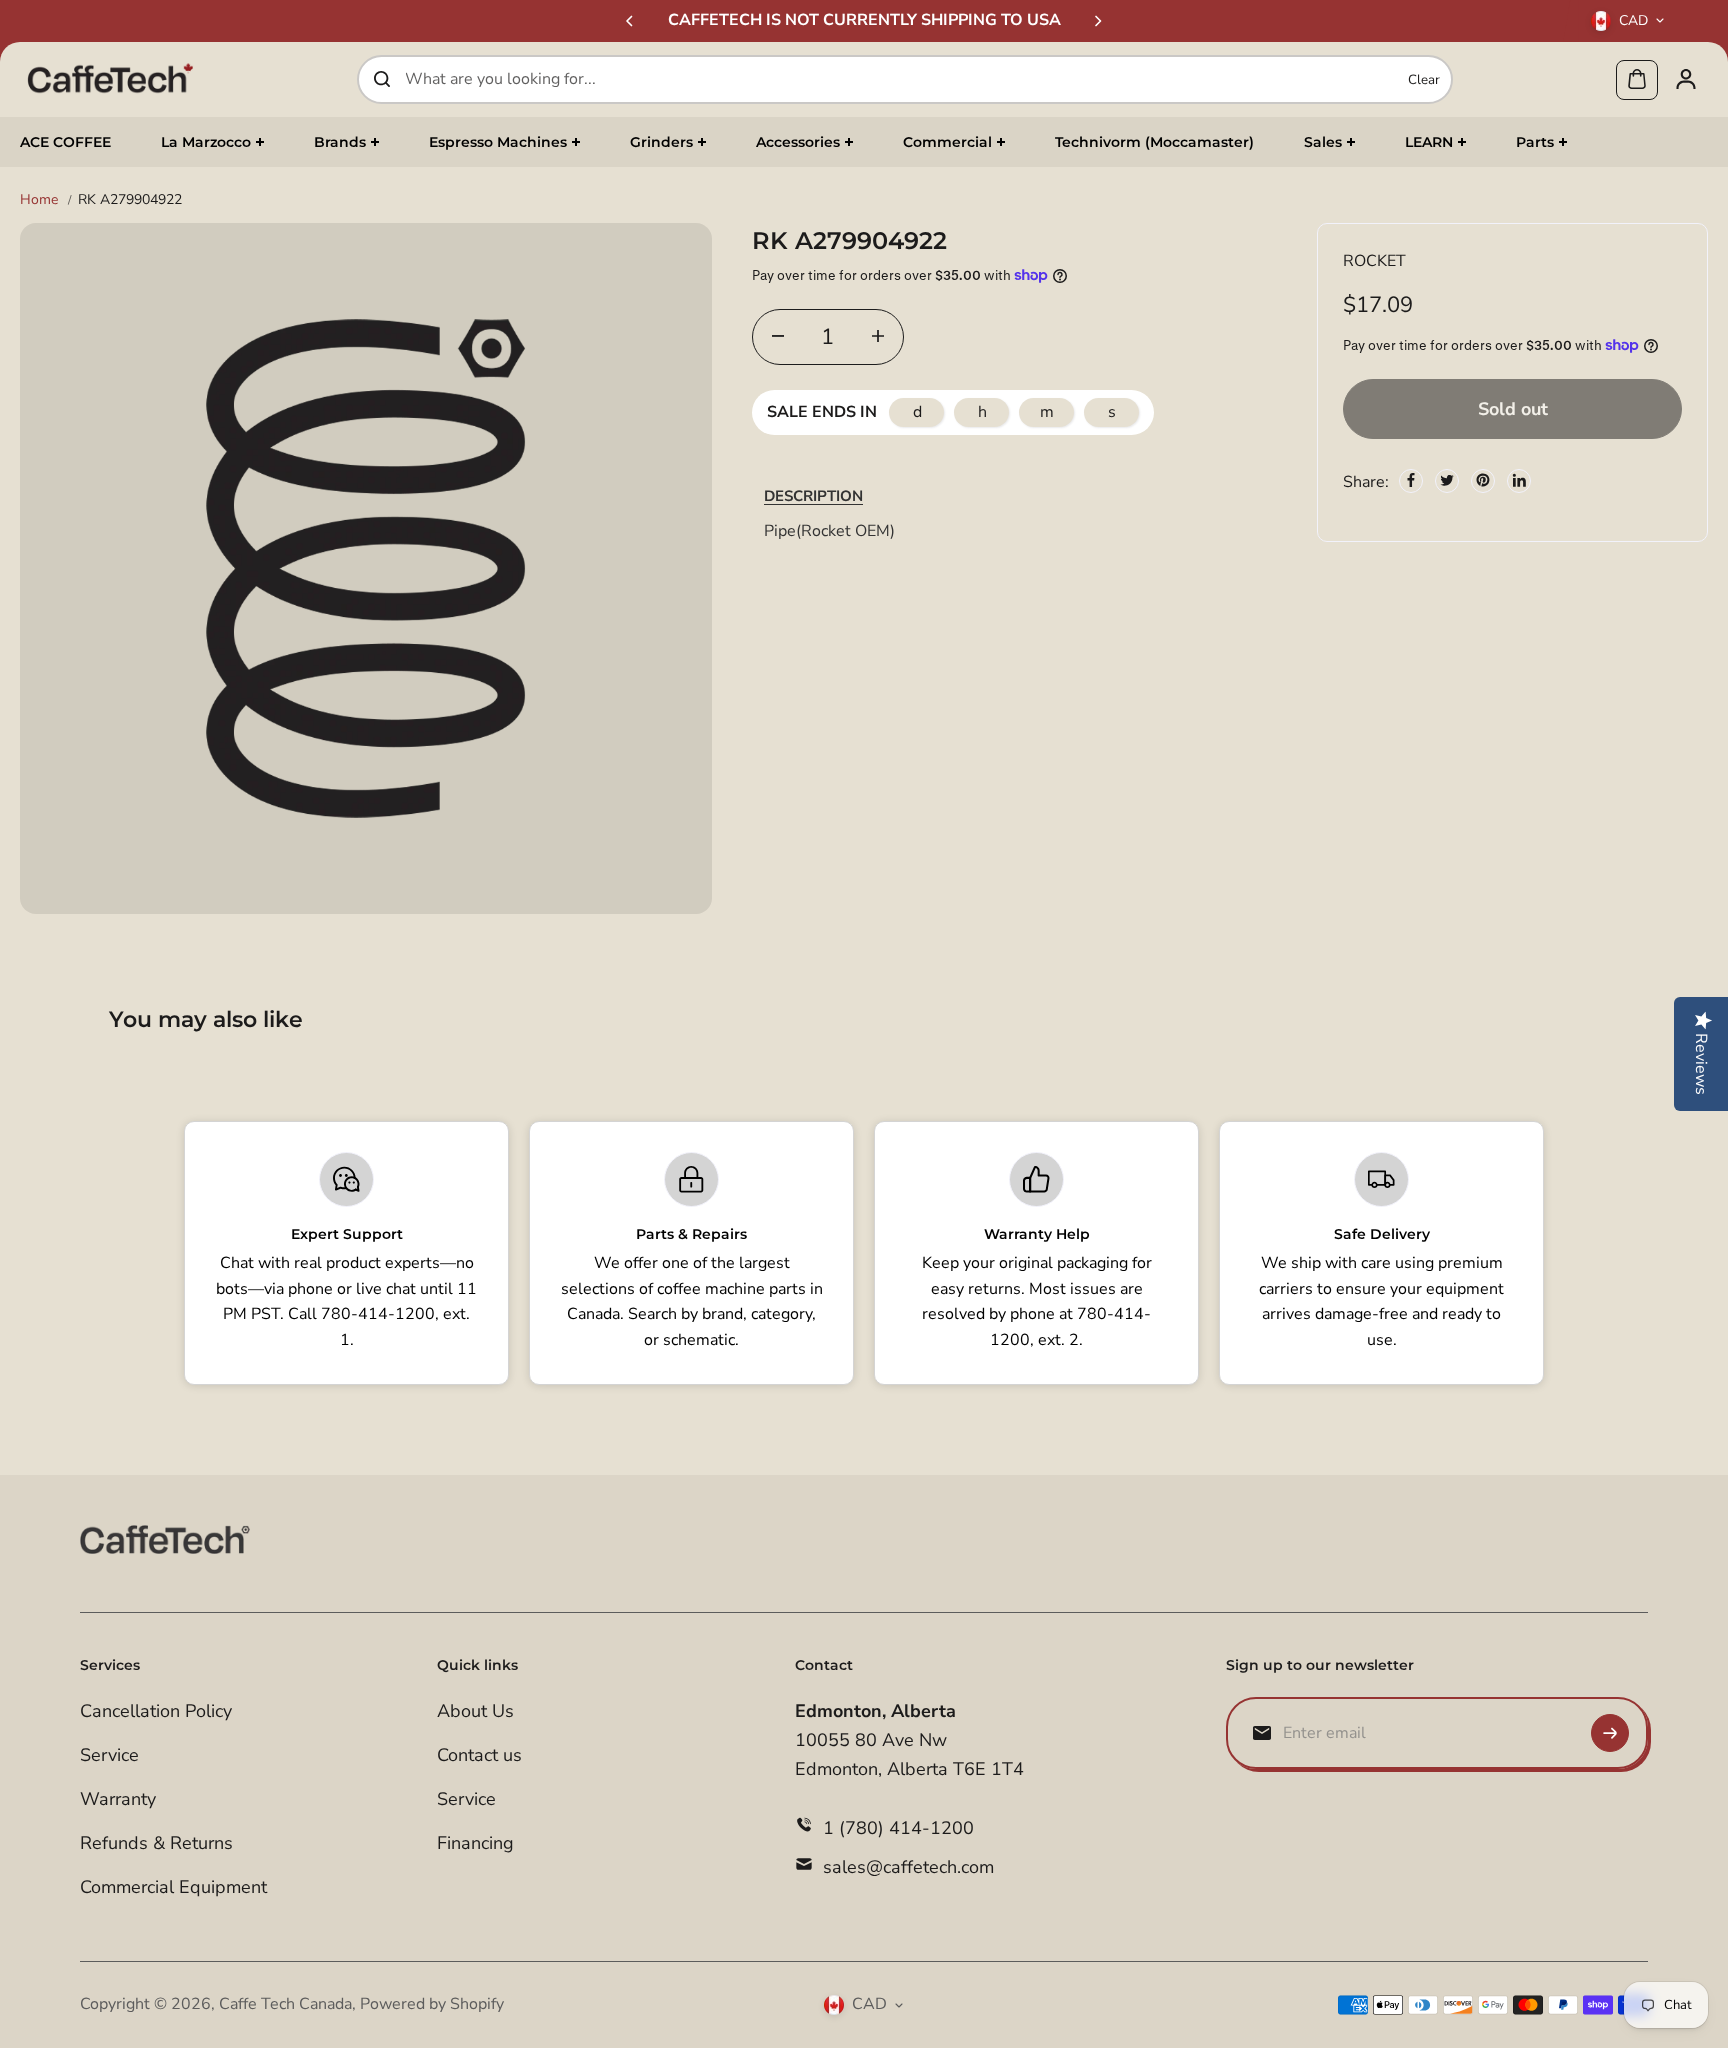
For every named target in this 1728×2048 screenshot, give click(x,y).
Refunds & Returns (156, 1843)
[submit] (1610, 1733)
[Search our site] (382, 79)
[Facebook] (1411, 480)
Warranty (118, 1799)
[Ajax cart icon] (1637, 79)
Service (109, 1755)
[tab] (813, 495)
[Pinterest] (1483, 480)
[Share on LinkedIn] (1519, 480)
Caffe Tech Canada (285, 2004)
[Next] (1097, 21)
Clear (1424, 79)
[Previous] (631, 21)
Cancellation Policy (156, 1711)
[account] (1686, 79)
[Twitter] (1447, 480)
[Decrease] (778, 336)
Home (39, 199)
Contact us (479, 1755)
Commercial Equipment (173, 1887)
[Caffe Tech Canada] (110, 79)
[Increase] (878, 336)
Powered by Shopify (432, 2004)
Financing (475, 1843)
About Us (475, 1711)
